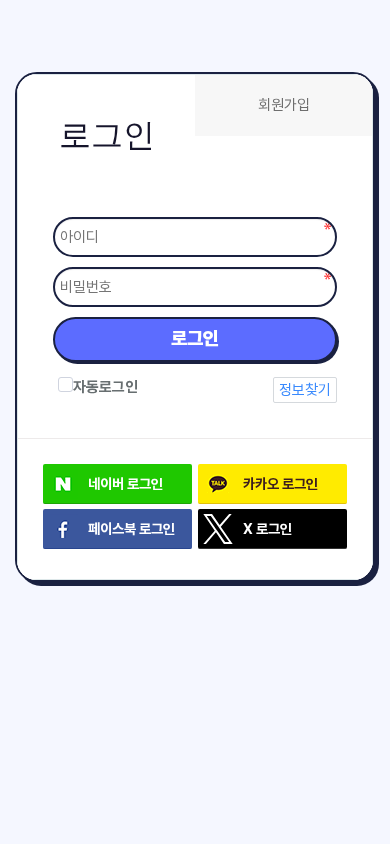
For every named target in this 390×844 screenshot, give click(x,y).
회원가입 (284, 105)
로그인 (195, 338)
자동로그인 (105, 387)
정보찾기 (305, 390)
